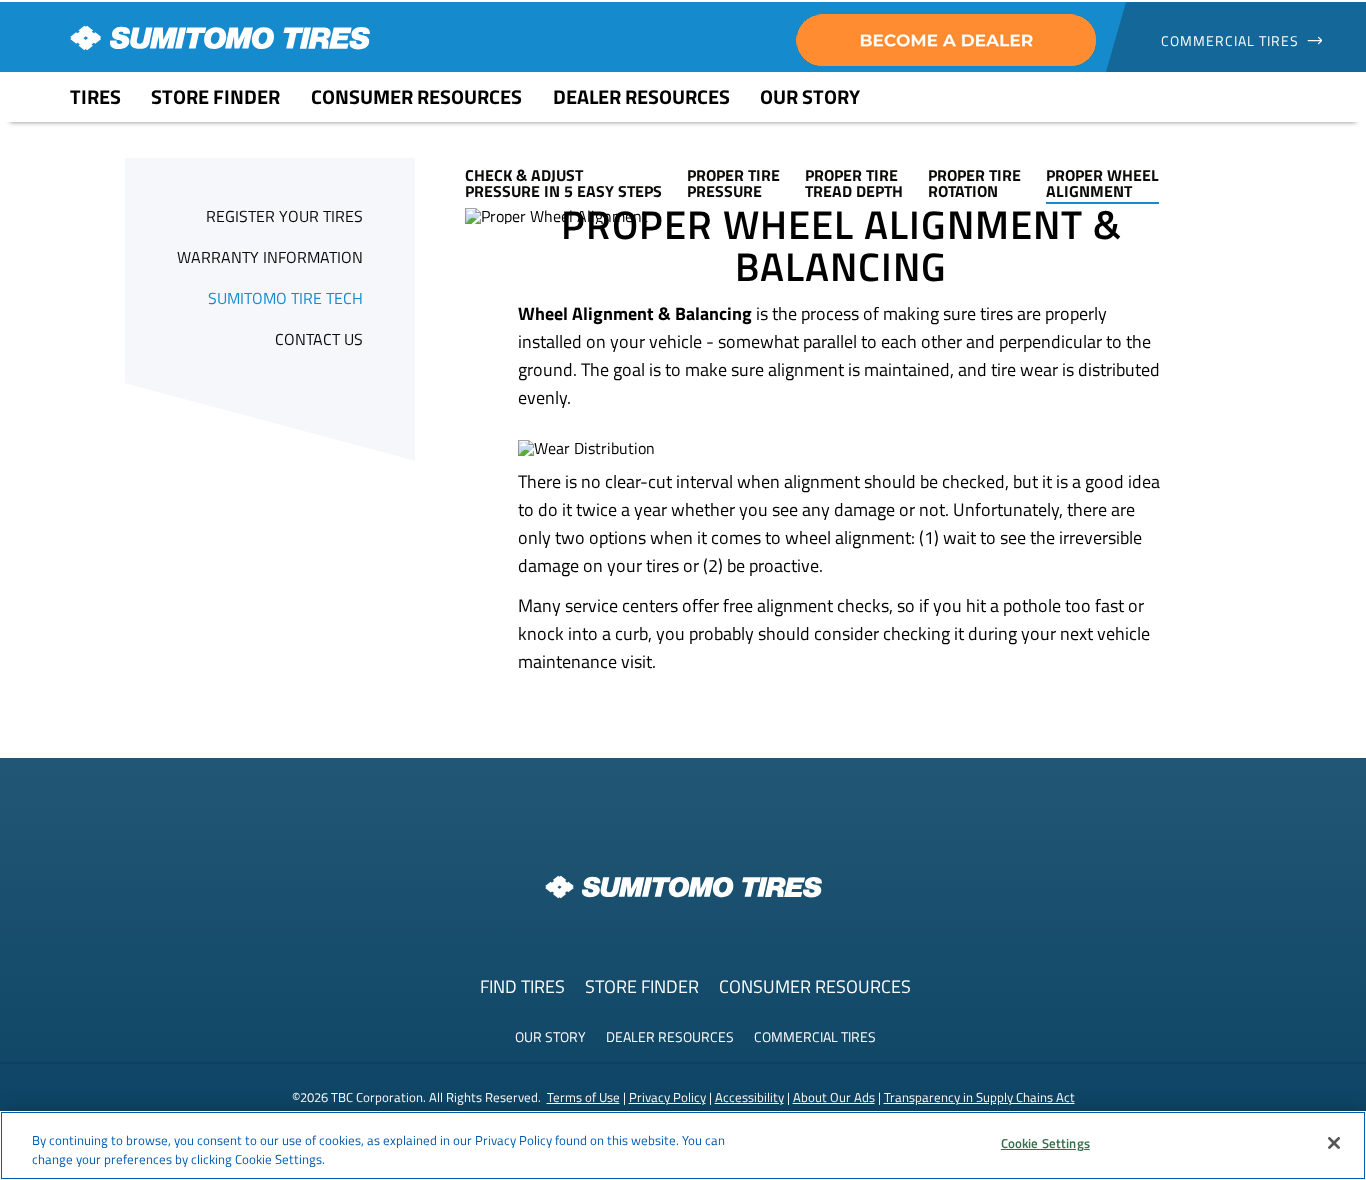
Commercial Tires (815, 1036)
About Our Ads (834, 1097)
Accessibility (749, 1097)
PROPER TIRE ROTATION (974, 183)
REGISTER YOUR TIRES (284, 216)
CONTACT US (319, 339)
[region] (683, 1145)
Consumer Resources (815, 986)
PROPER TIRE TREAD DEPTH (854, 183)
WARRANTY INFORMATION (270, 257)
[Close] (1334, 1143)
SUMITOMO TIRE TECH (285, 298)
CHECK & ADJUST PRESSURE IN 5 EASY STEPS (563, 183)
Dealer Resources (670, 1036)
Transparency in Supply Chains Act (979, 1097)
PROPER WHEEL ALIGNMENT (1102, 183)
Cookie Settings (1045, 1143)
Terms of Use (583, 1097)
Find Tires (522, 986)
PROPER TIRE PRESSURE (733, 183)
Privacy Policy (667, 1097)
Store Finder (642, 986)
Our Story (550, 1036)
